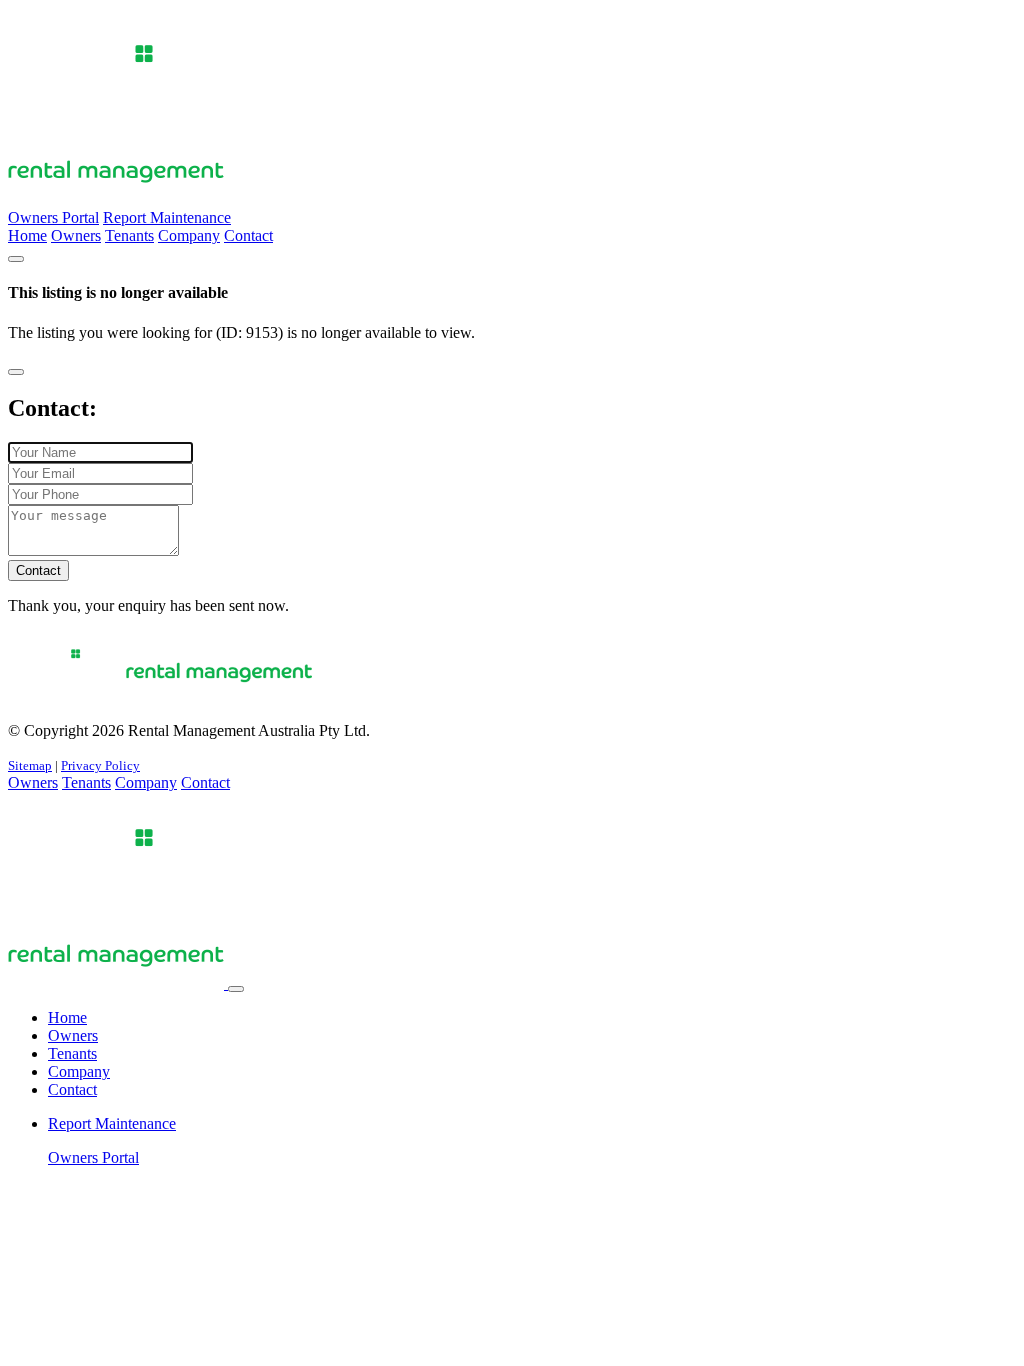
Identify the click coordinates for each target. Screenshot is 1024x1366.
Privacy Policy (100, 765)
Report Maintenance (167, 217)
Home (27, 235)
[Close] (16, 372)
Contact (248, 235)
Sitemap (30, 765)
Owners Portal (53, 217)
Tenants (129, 235)
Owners (76, 235)
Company (189, 235)
